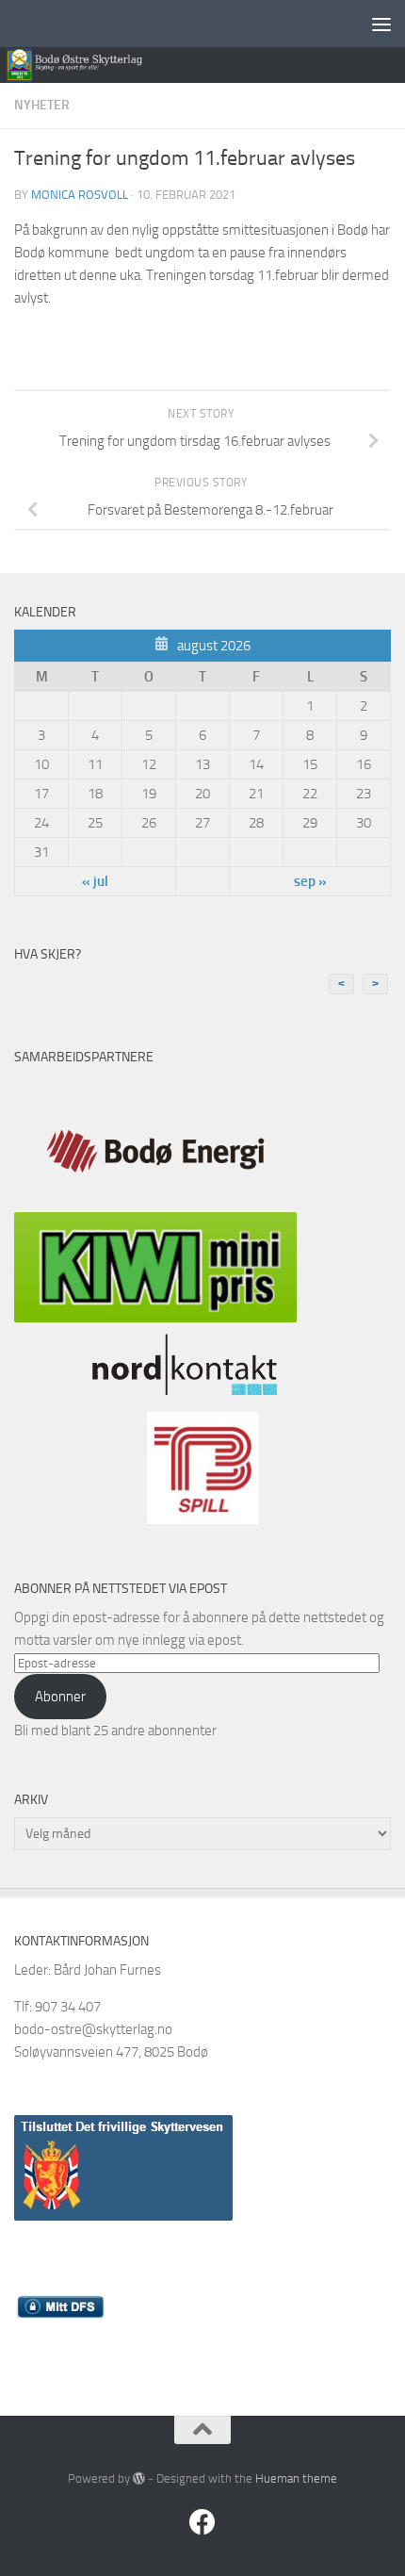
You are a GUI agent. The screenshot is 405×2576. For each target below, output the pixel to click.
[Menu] (381, 24)
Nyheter (42, 105)
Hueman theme (296, 2478)
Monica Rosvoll (80, 195)
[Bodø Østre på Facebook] (202, 2522)
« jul (95, 881)
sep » (310, 881)
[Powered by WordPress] (139, 2478)
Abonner (60, 1697)
